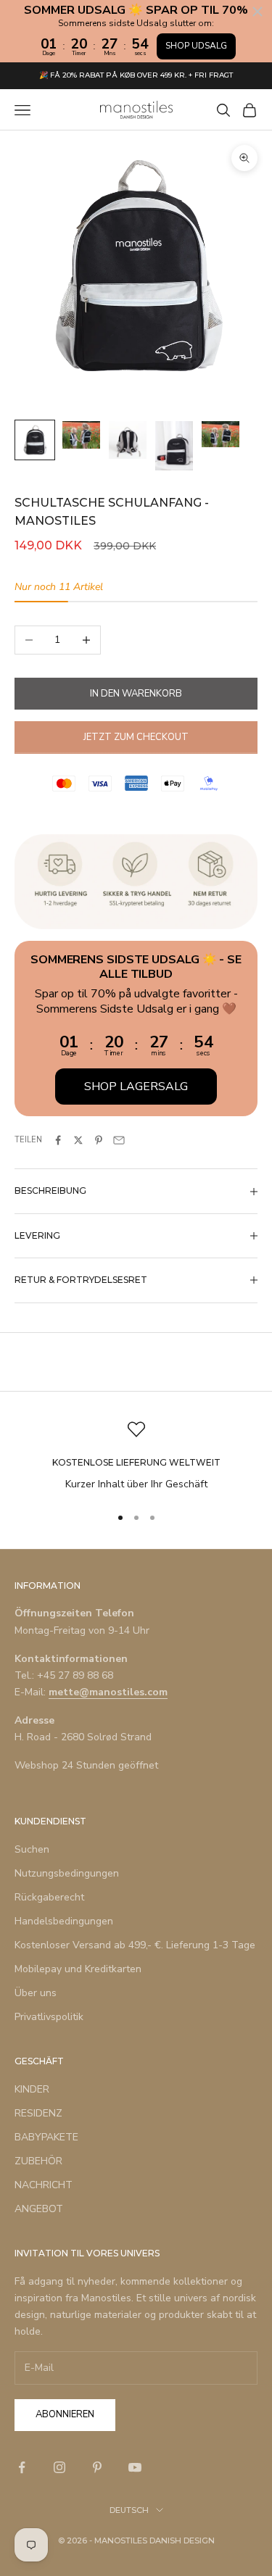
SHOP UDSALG (196, 46)
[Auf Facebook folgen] (22, 2467)
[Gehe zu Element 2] (81, 435)
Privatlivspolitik (49, 2017)
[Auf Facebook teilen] (58, 1140)
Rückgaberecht (49, 1897)
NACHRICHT (44, 2185)
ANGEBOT (39, 2209)
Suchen (32, 1849)
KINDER (32, 2089)
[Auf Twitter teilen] (78, 1140)
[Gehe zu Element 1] (35, 440)
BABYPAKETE (46, 2137)
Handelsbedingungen (64, 1921)
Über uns (36, 1993)
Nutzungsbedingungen (67, 1873)
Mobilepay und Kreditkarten (78, 1969)
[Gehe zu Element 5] (221, 434)
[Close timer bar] (257, 12)
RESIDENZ (38, 2113)
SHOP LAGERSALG (136, 1087)
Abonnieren (65, 2414)
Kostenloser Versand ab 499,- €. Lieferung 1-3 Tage (135, 1945)
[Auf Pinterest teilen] (99, 1140)
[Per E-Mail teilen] (119, 1140)
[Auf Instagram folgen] (59, 2467)
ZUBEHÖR (38, 2161)
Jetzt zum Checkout (136, 737)
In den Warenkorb (136, 694)
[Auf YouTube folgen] (135, 2467)
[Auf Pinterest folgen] (97, 2467)
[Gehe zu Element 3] (128, 440)
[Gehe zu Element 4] (174, 445)
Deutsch (129, 2510)
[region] (136, 1457)
